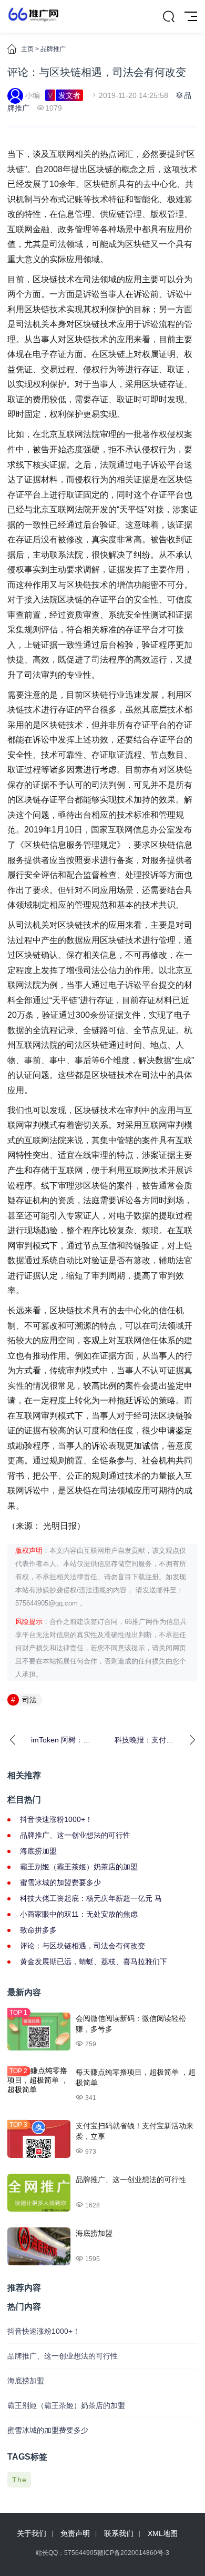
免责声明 (75, 2533)
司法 (29, 1700)
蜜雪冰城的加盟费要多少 (60, 1883)
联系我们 (119, 2533)
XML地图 (163, 2533)
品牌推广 (53, 49)
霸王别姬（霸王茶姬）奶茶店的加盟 (79, 1867)
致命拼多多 (38, 1930)
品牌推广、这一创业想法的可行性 (75, 1835)
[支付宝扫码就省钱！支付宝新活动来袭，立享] (39, 2139)
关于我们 (32, 2533)
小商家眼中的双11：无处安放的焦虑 (79, 1914)
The (19, 2480)
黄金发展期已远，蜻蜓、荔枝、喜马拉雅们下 (94, 1961)
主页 (27, 49)
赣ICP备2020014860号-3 (133, 2553)
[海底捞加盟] (39, 2246)
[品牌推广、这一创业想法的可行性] (39, 2193)
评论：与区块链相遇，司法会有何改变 (83, 1946)
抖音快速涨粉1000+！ (56, 1819)
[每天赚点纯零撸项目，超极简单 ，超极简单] (39, 2085)
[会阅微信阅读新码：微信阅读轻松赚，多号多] (39, 2032)
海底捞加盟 (38, 1851)
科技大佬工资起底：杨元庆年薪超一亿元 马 (91, 1898)
